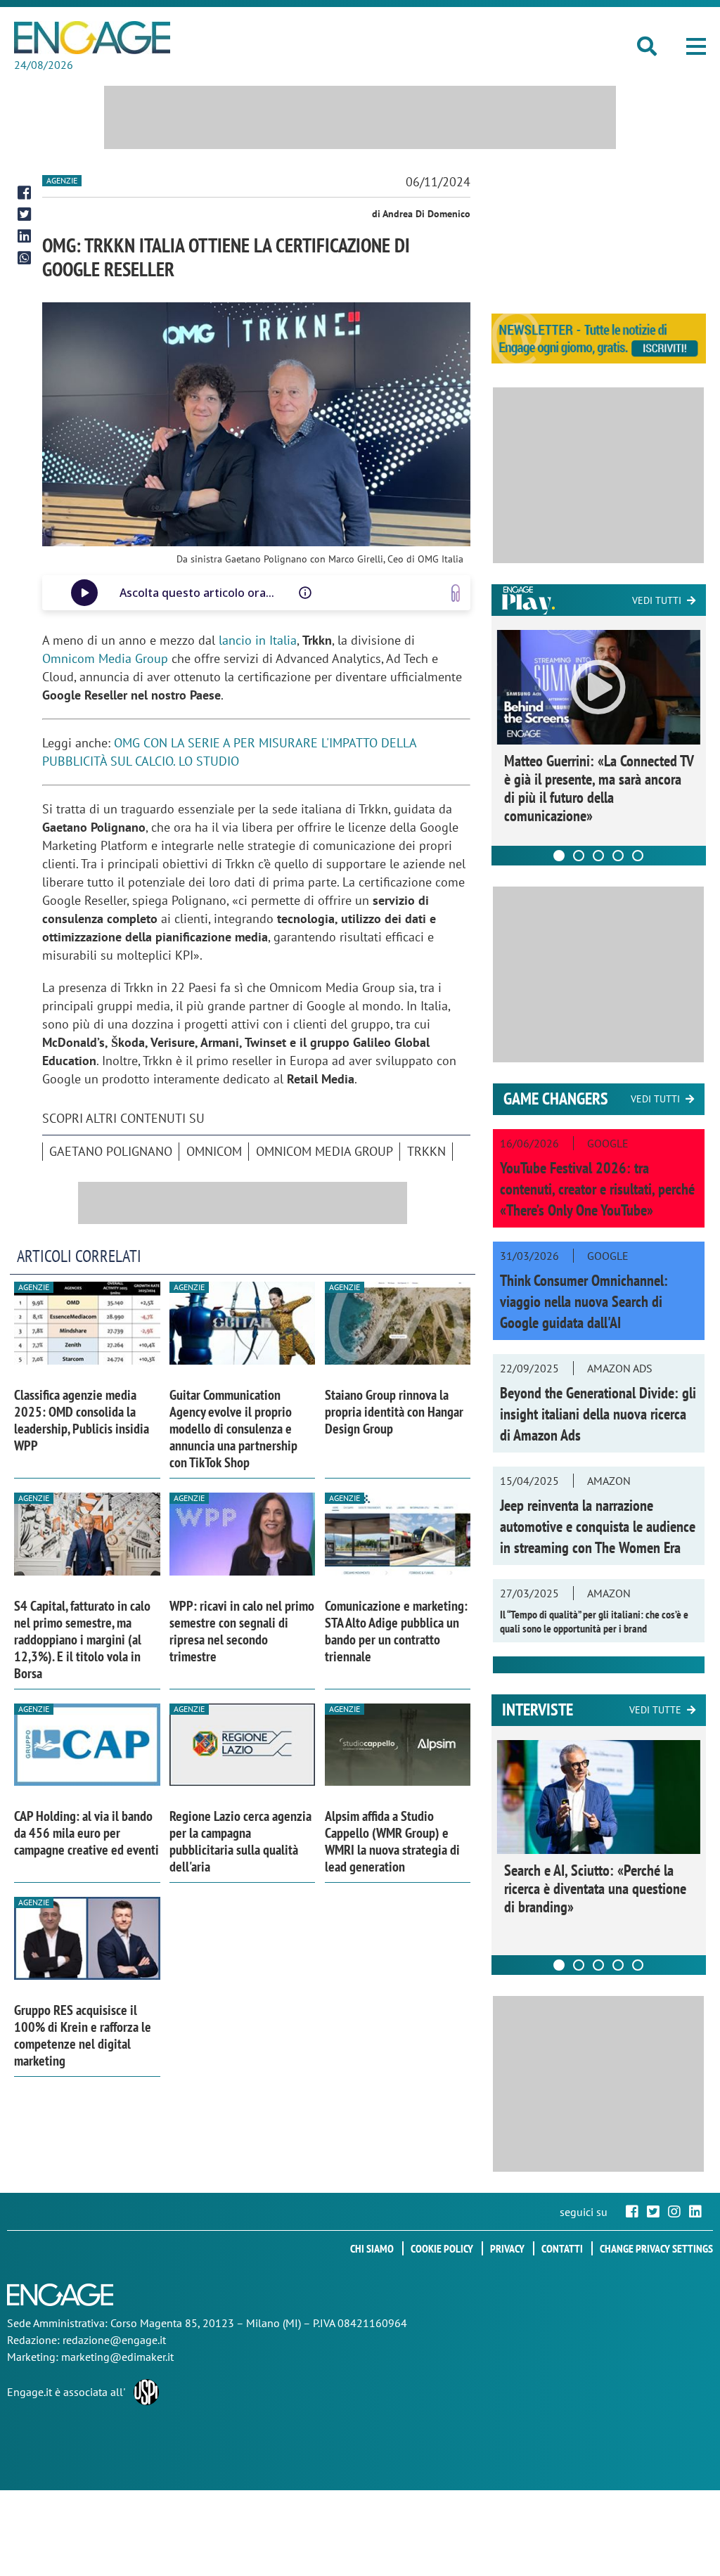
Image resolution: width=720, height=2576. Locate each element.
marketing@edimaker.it (117, 2357)
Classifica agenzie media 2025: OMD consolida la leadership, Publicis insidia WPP (82, 1420)
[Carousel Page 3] (598, 856)
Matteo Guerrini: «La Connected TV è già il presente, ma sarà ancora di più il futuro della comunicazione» (599, 788)
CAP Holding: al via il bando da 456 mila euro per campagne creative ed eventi (86, 1833)
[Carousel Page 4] (618, 856)
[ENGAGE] (92, 38)
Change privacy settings (656, 2248)
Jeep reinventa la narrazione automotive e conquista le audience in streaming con (598, 1526)
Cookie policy (442, 2248)
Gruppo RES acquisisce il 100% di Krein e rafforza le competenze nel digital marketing (83, 2035)
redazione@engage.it (114, 2340)
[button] (696, 46)
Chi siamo (372, 2248)
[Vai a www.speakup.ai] (456, 593)
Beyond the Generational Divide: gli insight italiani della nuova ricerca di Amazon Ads (598, 1414)
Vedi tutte (655, 1710)
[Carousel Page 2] (579, 856)
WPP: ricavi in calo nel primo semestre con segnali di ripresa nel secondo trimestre (242, 1631)
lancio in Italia (258, 640)
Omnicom (214, 1151)
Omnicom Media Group (105, 658)
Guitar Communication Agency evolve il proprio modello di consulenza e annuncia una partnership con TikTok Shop (233, 1429)
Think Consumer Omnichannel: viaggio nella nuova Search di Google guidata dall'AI (584, 1301)
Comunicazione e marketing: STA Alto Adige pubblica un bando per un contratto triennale (396, 1631)
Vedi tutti (657, 600)
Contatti (562, 2248)
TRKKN (426, 1151)
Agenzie (62, 180)
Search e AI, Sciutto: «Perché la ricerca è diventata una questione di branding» (595, 1888)
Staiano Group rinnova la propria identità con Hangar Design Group (394, 1412)
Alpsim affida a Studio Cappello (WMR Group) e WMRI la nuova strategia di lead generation (392, 1841)
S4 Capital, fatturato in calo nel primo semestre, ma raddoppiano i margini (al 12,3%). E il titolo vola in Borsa (82, 1640)
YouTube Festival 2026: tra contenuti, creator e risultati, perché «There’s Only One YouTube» (597, 1189)
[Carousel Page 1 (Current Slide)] (559, 856)
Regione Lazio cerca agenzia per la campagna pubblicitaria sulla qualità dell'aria (240, 1841)
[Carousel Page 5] (638, 856)
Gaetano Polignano (111, 1151)
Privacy (507, 2248)
